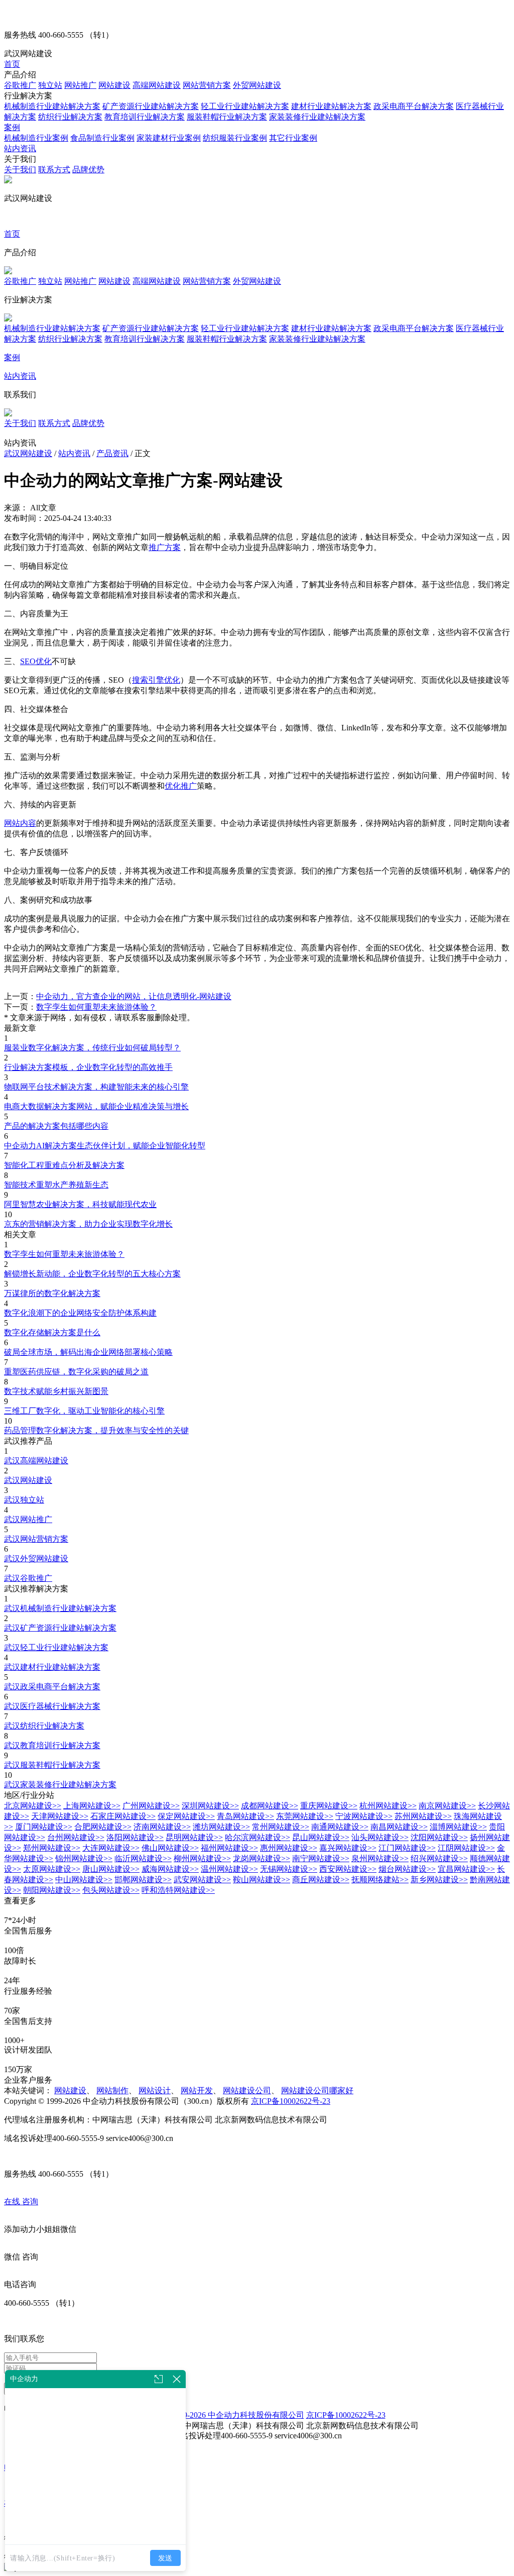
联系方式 (54, 170)
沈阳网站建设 (439, 1837)
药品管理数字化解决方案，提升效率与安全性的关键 (96, 1430)
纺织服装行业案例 (235, 138)
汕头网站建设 (380, 1837)
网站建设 (114, 85)
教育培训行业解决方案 (145, 117)
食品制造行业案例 (102, 138)
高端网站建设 (157, 85)
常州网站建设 (281, 1827)
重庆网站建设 (329, 1806)
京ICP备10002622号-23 (291, 2101)
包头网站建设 (111, 1890)
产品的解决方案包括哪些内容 (56, 1126)
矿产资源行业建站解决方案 (151, 106)
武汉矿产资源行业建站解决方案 (60, 1628)
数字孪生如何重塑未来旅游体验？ (96, 1007)
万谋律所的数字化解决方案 (52, 1293)
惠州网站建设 (289, 1848)
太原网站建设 (52, 1869)
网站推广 (80, 85)
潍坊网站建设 (221, 1827)
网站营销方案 (207, 85)
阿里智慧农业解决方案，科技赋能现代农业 (80, 1204)
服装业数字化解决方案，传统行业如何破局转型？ (92, 1048)
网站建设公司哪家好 (317, 2090)
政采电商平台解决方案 (414, 106)
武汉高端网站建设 (36, 1461)
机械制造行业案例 (36, 138)
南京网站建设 (447, 1806)
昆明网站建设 (194, 1837)
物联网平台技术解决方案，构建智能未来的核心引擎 (96, 1087)
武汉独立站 (24, 1500)
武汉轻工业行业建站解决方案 (56, 1647)
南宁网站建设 (321, 1858)
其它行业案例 (293, 138)
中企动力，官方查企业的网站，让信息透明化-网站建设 (134, 996)
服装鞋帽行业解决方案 (227, 117)
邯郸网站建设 (143, 1880)
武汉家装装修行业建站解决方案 (60, 1785)
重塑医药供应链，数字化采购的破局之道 (76, 1372)
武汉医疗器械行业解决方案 (52, 1706)
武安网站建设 (202, 1880)
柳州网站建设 (202, 1858)
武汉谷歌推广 (28, 1578)
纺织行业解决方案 (70, 117)
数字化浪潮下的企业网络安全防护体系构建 (80, 1313)
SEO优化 (36, 661)
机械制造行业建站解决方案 (52, 106)
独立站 (50, 85)
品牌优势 (88, 170)
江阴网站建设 (466, 1848)
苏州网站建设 (423, 1816)
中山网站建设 (84, 1880)
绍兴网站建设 (439, 1858)
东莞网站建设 (305, 1816)
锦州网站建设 (84, 1858)
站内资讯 (20, 148)
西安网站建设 (348, 1869)
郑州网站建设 (52, 1848)
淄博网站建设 (458, 1827)
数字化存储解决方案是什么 (52, 1332)
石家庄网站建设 (123, 1816)
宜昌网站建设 (466, 1869)
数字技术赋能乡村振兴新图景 (56, 1391)
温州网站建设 (229, 1869)
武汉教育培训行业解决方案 (52, 1745)
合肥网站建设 (103, 1827)
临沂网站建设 (143, 1858)
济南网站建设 (162, 1827)
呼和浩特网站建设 (178, 1890)
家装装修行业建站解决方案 (317, 117)
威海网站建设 (170, 1869)
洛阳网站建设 (135, 1837)
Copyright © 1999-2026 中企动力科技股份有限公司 (217, 2415)
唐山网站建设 (111, 1869)
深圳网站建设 (210, 1806)
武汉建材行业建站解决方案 (52, 1667)
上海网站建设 (92, 1806)
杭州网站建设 (388, 1806)
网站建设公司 (247, 2090)
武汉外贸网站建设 (36, 1559)
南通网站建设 (340, 1827)
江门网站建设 (407, 1848)
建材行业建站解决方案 (331, 106)
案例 (12, 127)
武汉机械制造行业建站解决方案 (60, 1608)
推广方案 (165, 547)
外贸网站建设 (257, 85)
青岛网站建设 (245, 1816)
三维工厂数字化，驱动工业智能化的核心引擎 (84, 1411)
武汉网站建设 (28, 453)
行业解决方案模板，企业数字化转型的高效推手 (88, 1067)
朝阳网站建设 (52, 1890)
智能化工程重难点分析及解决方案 (64, 1165)
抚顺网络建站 (380, 1880)
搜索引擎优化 (156, 680)
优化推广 (181, 786)
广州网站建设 (151, 1806)
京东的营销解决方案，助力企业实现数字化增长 (88, 1224)
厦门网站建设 (44, 1827)
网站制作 (112, 2090)
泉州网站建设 (380, 1858)
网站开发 (197, 2090)
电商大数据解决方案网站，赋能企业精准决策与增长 (96, 1106)
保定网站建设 (186, 1816)
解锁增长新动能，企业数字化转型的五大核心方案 (92, 1274)
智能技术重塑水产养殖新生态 (56, 1185)
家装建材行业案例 (169, 138)
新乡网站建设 (439, 1880)
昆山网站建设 (321, 1837)
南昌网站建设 (399, 1827)
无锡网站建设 (289, 1869)
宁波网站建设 (364, 1816)
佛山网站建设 (170, 1848)
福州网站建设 (229, 1848)
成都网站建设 (270, 1806)
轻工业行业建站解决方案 (245, 106)
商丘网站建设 (321, 1880)
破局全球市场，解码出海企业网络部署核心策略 (88, 1352)
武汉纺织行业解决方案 (44, 1726)
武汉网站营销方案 (36, 1539)
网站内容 (20, 823)
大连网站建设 (111, 1848)
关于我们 (20, 170)
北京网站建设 (33, 1806)
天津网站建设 (60, 1816)
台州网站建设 (76, 1837)
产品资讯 (112, 453)
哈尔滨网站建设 (258, 1837)
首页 (12, 64)
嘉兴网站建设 (348, 1848)
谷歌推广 (20, 85)
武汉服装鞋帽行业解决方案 (52, 1765)
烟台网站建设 (407, 1869)
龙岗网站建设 (262, 1858)
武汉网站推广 (28, 1519)
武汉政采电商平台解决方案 (52, 1687)
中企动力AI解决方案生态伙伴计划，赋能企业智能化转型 (105, 1146)
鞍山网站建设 (262, 1880)
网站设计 (155, 2090)
